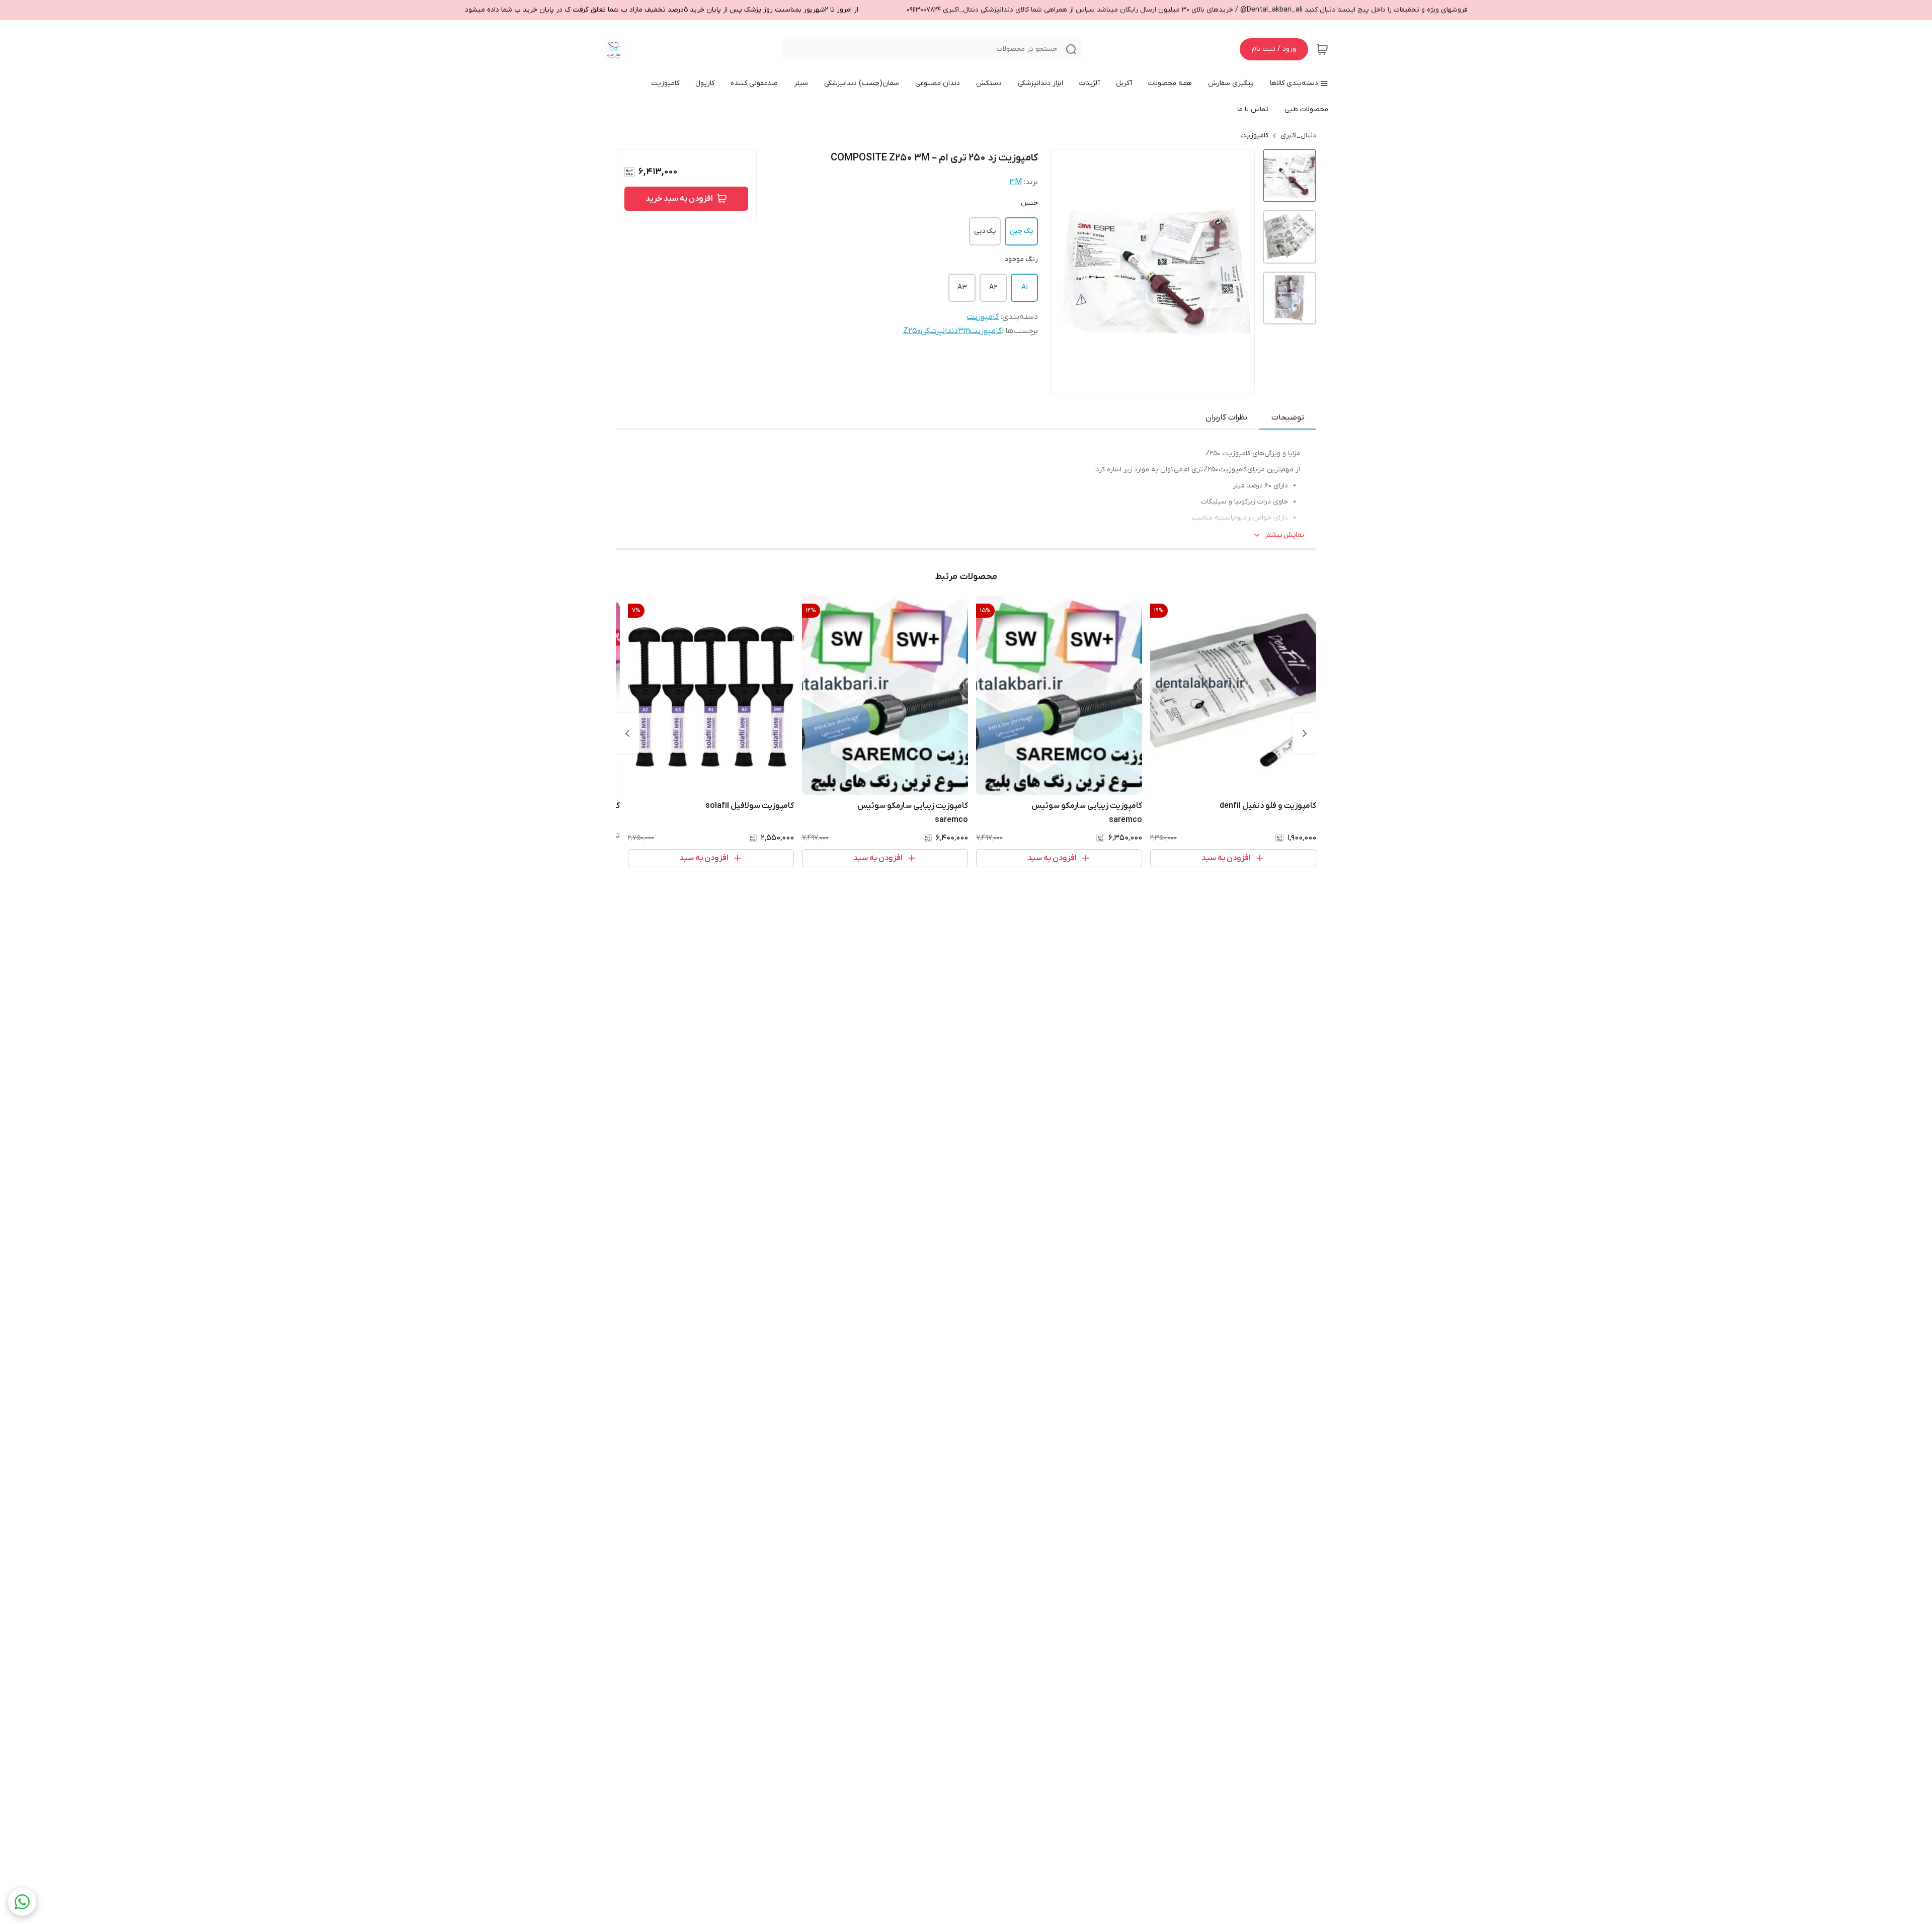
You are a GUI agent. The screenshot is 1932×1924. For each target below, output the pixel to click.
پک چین (1021, 231)
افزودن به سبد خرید (679, 199)
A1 (1025, 287)
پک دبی (985, 231)
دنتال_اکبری (1298, 136)
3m (964, 331)
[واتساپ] (22, 1902)
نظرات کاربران (1226, 417)
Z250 (912, 331)
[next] (627, 733)
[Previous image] (1065, 272)
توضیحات (1288, 417)
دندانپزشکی (939, 331)
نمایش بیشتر (1284, 535)
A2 (993, 287)
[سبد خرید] (1322, 49)
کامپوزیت (1254, 136)
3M (1016, 182)
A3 (962, 287)
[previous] (1305, 733)
